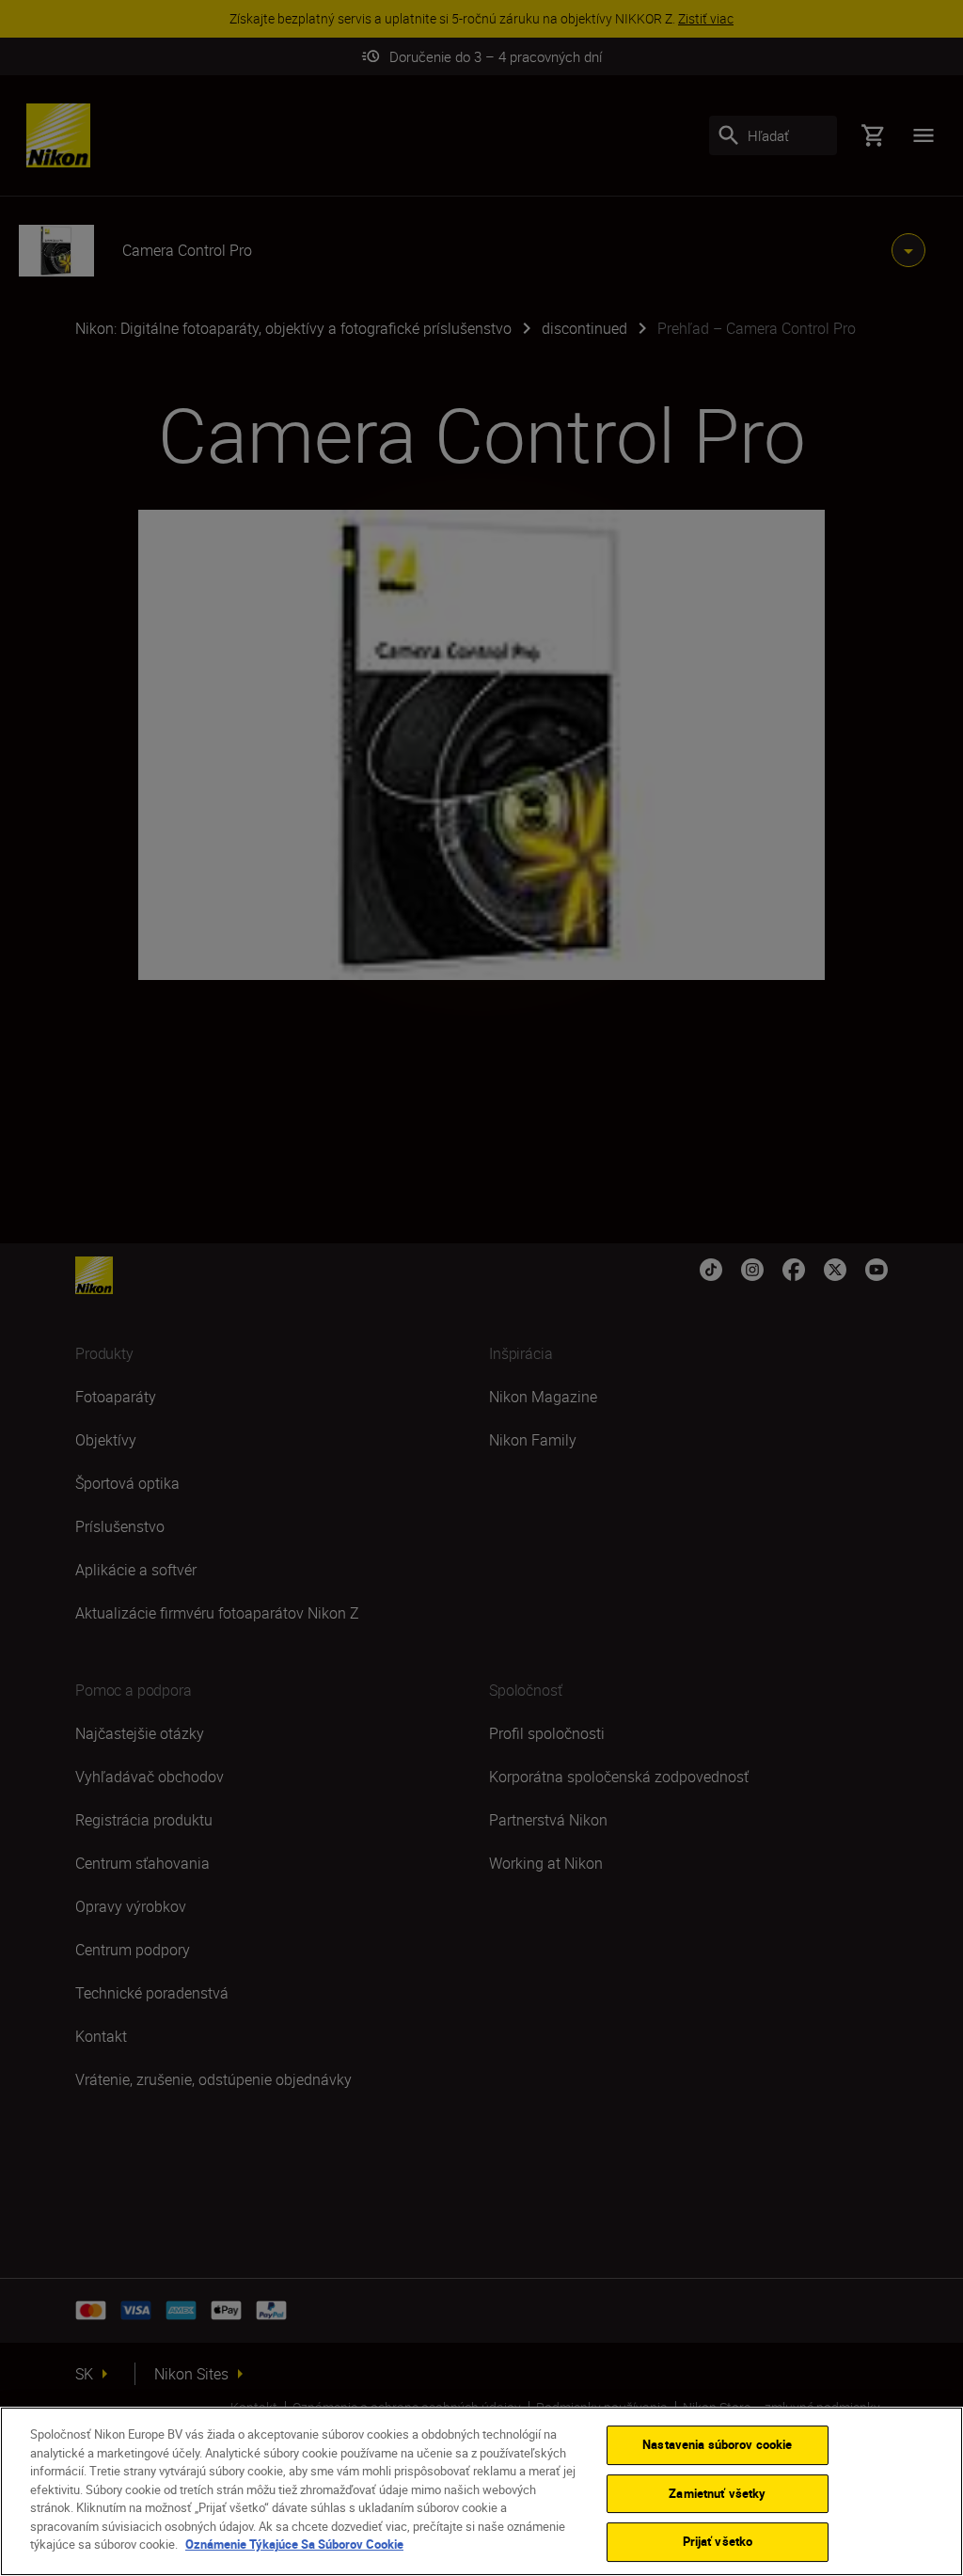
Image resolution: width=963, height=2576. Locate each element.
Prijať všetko (718, 2541)
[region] (481, 2491)
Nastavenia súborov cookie (717, 2444)
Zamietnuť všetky (717, 2493)
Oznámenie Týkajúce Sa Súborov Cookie (294, 2544)
